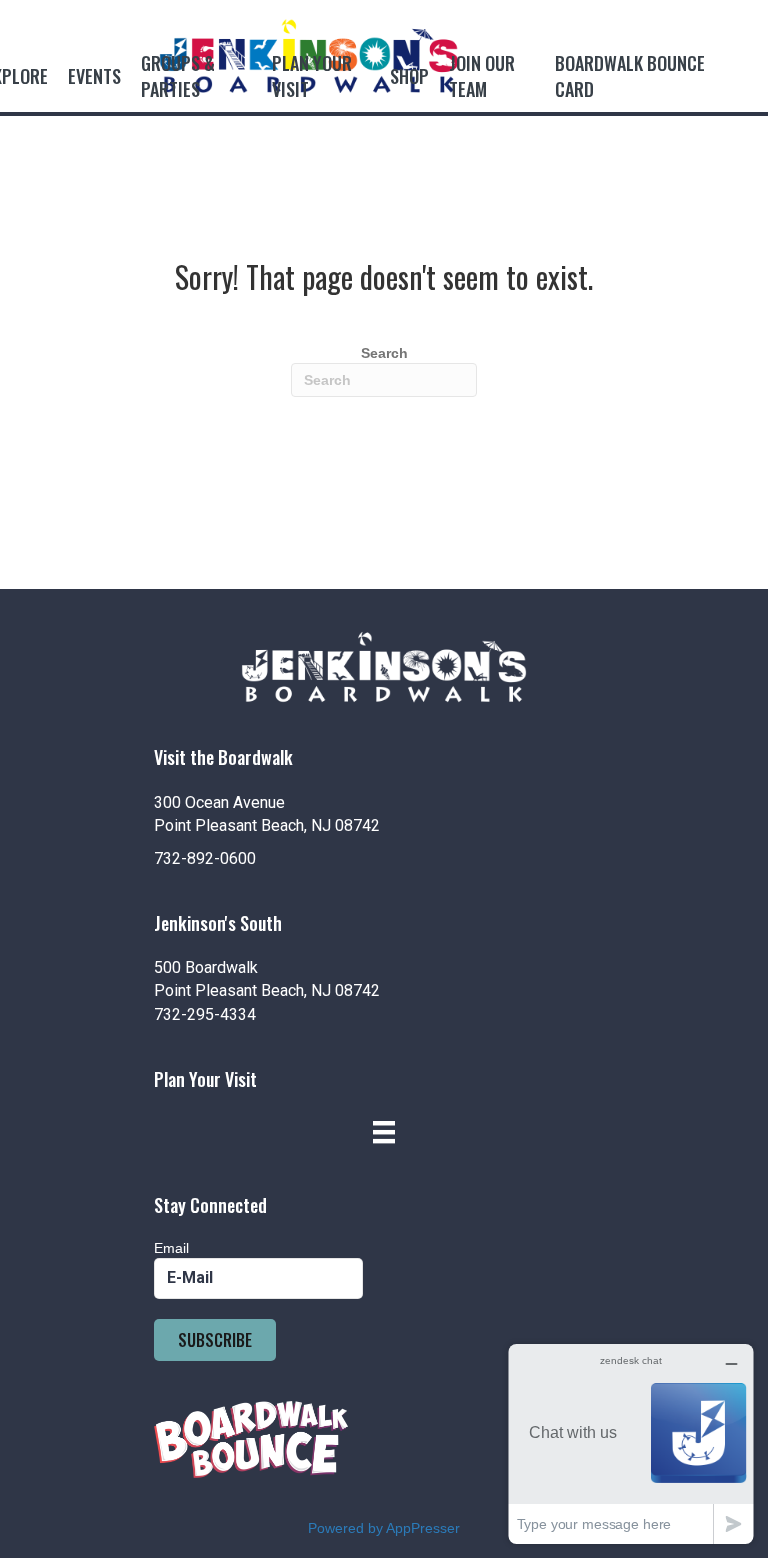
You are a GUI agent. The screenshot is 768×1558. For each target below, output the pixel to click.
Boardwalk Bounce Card (630, 76)
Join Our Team (482, 76)
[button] (215, 1340)
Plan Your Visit (312, 76)
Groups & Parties (178, 76)
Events (94, 76)
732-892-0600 (205, 858)
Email (171, 1248)
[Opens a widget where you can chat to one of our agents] (631, 1443)
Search (384, 353)
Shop (409, 76)
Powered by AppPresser (384, 1528)
